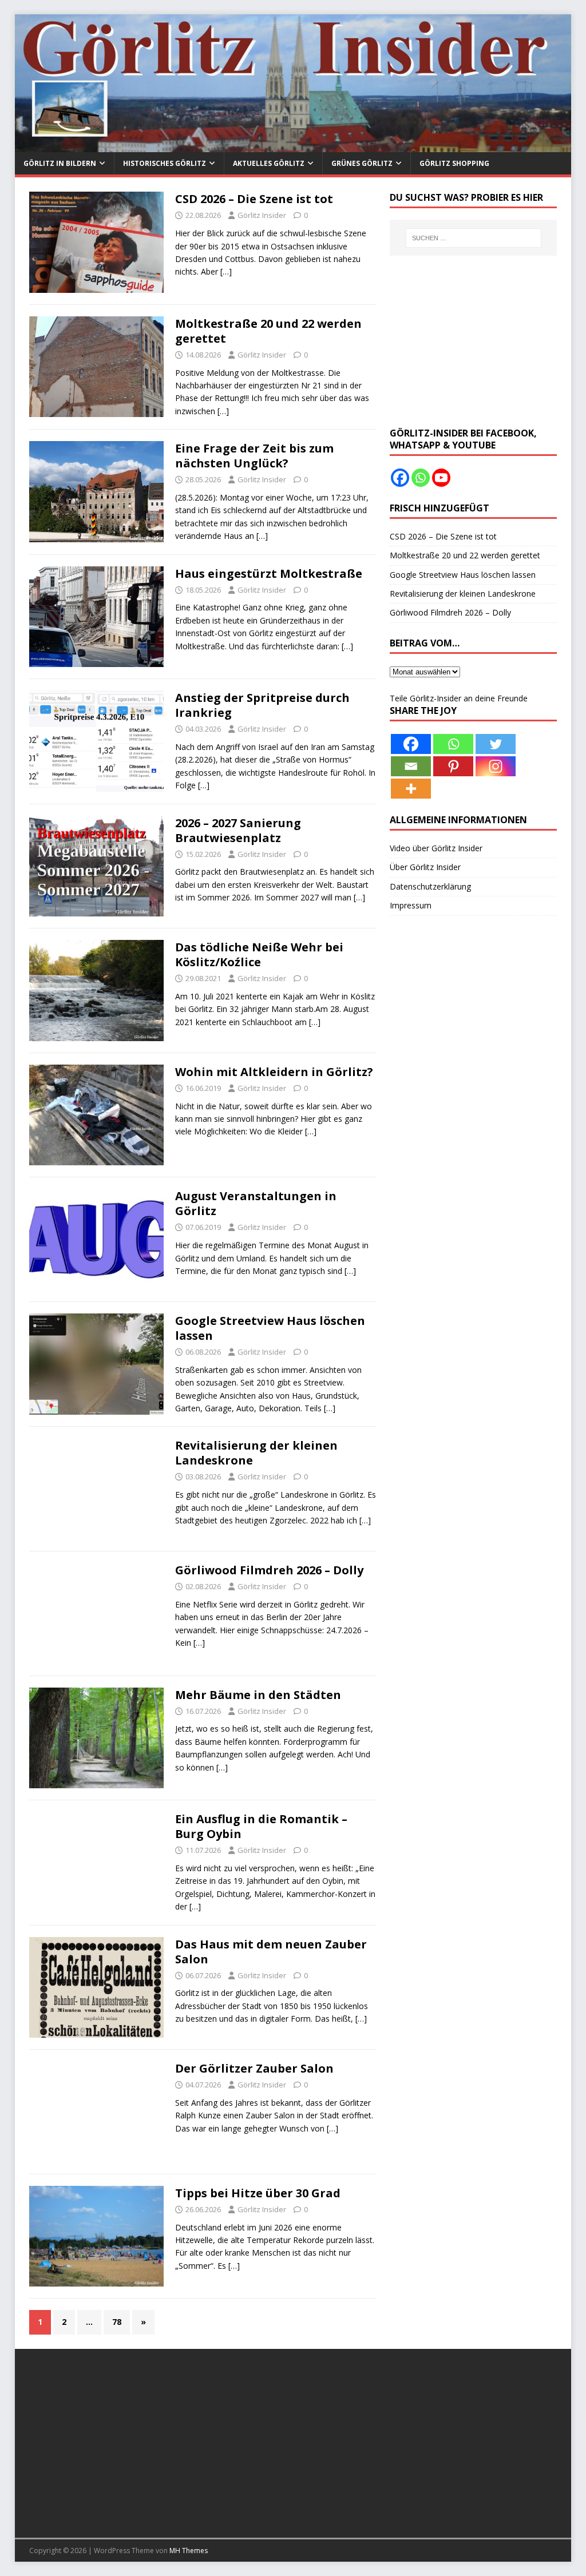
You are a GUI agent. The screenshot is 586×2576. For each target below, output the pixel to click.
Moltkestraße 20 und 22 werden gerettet (268, 331)
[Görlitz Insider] (293, 146)
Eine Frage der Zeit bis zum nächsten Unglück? (254, 456)
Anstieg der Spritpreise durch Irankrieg (262, 705)
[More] (411, 789)
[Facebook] (400, 478)
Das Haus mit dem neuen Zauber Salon (271, 1952)
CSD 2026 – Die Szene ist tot (254, 199)
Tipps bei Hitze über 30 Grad (258, 2193)
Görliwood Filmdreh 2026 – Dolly (269, 1570)
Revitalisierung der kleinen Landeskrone (256, 1453)
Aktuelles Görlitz (269, 163)
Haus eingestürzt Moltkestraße (269, 573)
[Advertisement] (473, 342)
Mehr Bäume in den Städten (258, 1695)
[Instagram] (496, 766)
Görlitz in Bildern (60, 163)
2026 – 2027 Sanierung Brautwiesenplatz (238, 830)
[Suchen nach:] (474, 238)
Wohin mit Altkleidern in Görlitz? (274, 1072)
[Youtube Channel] (441, 478)
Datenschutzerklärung (430, 886)
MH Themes (189, 2551)
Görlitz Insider (262, 215)
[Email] (411, 766)
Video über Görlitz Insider (436, 848)
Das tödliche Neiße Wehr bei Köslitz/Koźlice (259, 954)
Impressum (411, 905)
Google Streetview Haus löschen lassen (270, 1328)
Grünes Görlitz (362, 163)
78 (117, 2322)
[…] (226, 271)
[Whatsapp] (421, 478)
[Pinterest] (453, 766)
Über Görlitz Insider (425, 867)
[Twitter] (496, 744)
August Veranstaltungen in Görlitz (256, 1203)
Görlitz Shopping (454, 163)
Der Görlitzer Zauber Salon (254, 2068)
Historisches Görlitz (165, 163)
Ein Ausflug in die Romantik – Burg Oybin (261, 1826)
